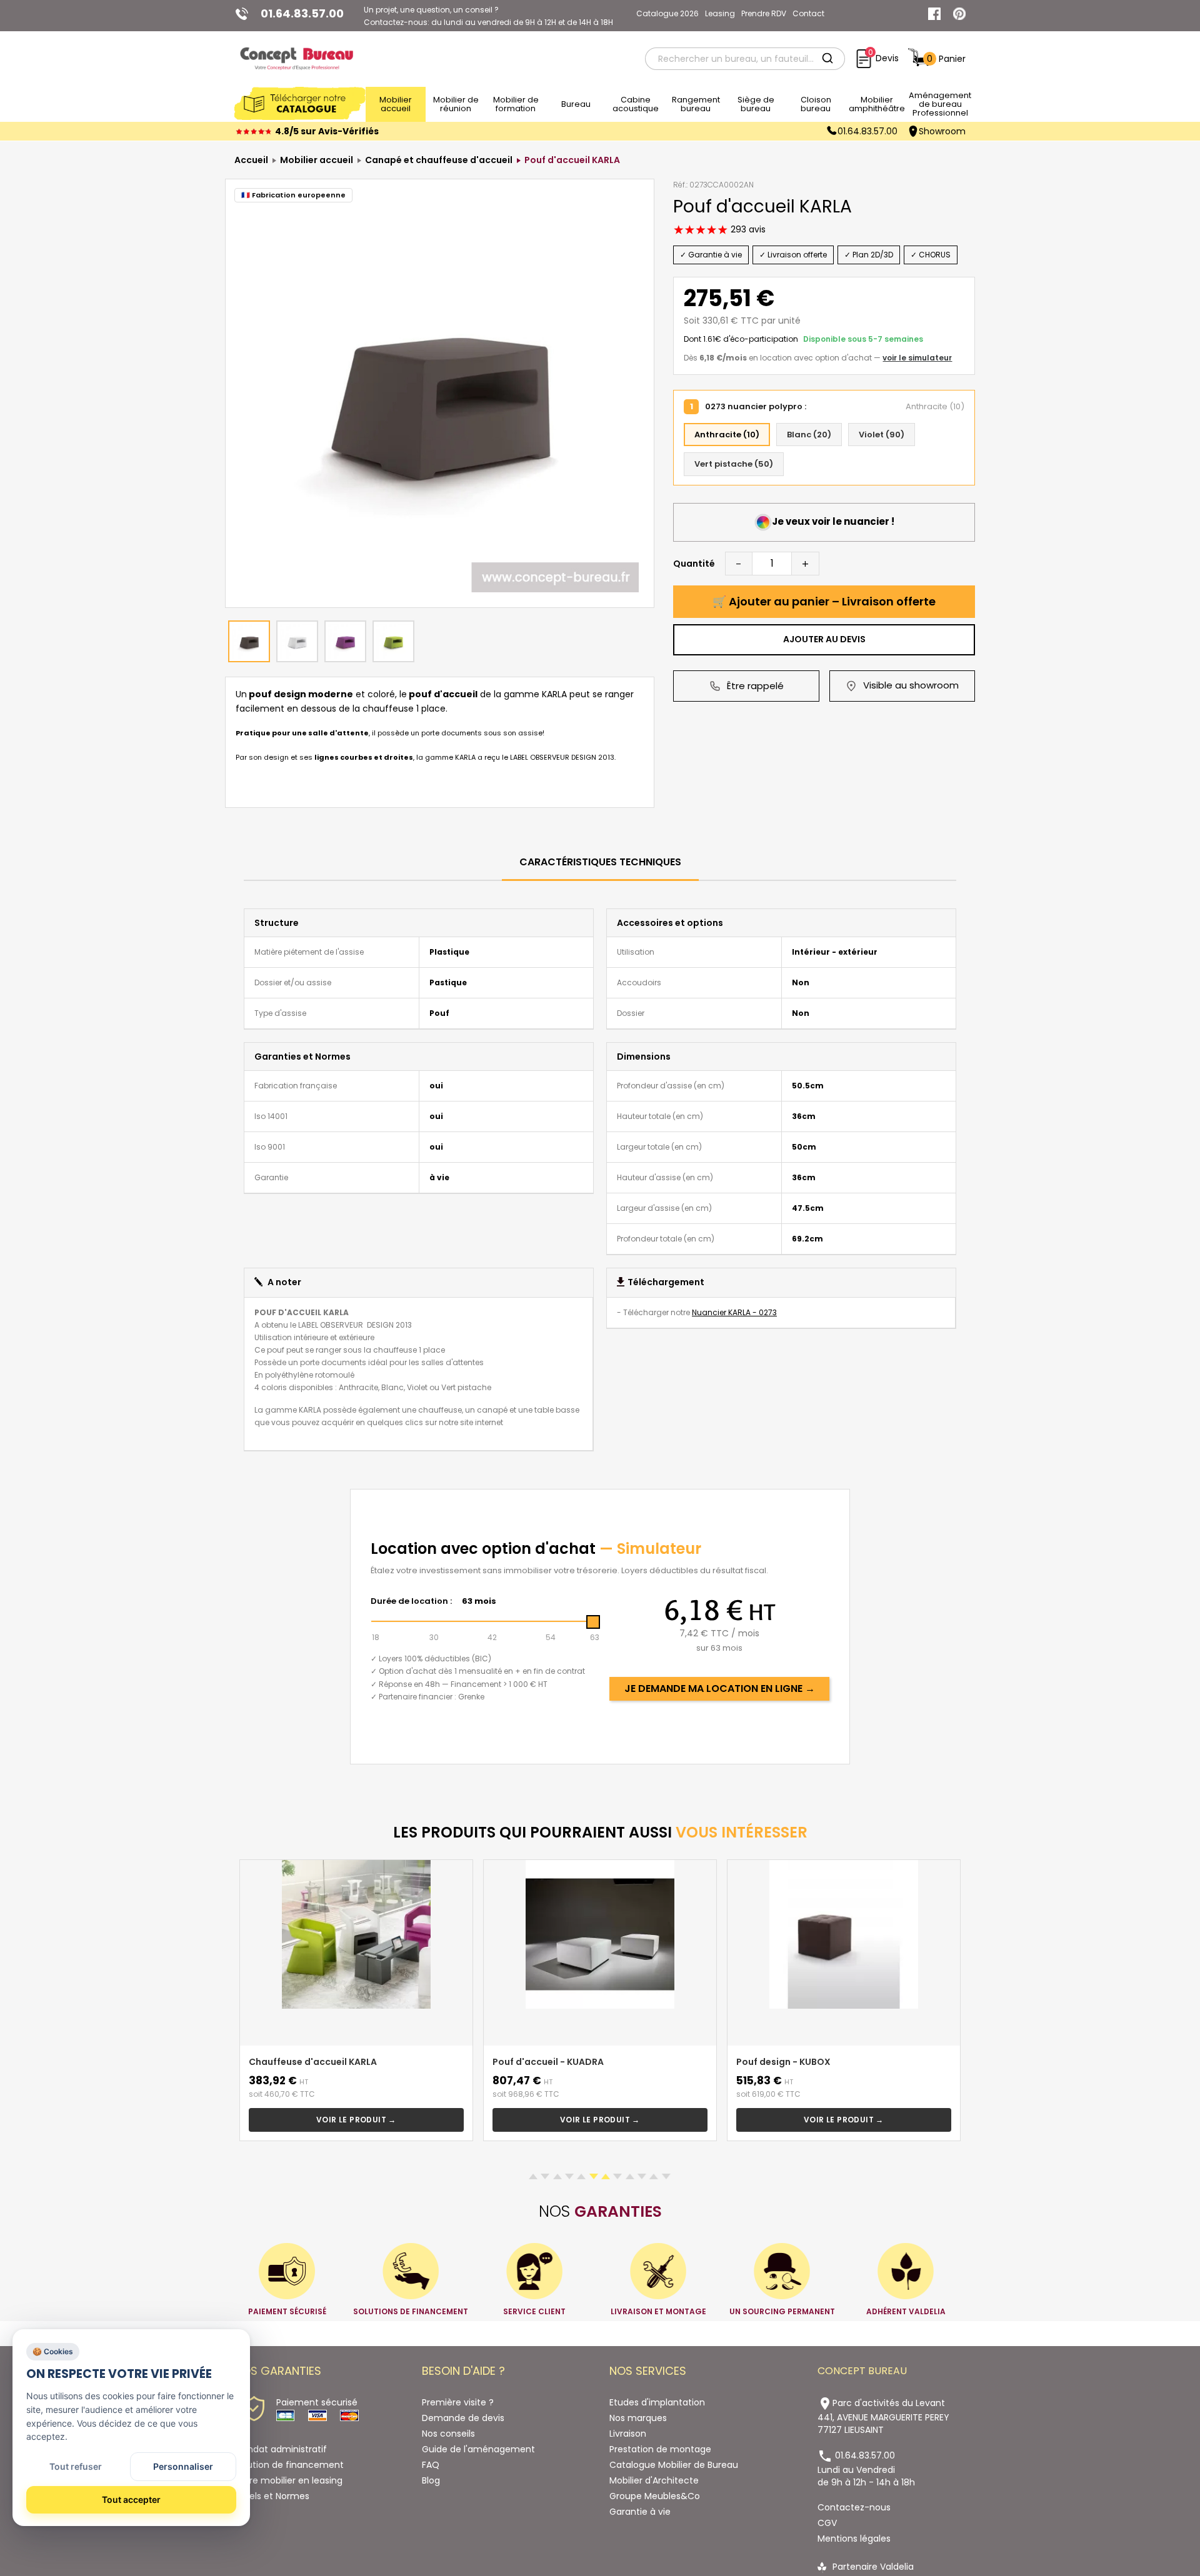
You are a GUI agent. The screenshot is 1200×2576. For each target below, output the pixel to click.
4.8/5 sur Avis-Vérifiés (327, 131)
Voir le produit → (356, 2120)
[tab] (600, 863)
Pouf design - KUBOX (783, 2062)
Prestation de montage (660, 2449)
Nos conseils (448, 2434)
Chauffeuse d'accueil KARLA (313, 2062)
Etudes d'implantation (657, 2402)
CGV (827, 2523)
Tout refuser (76, 2466)
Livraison (628, 2434)
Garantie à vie (640, 2512)
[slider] (593, 1622)
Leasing (720, 13)
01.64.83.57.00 (867, 131)
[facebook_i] (934, 14)
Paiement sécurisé (317, 2402)
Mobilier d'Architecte (654, 2480)
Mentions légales (854, 2539)
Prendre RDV (764, 13)
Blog (431, 2480)
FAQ (431, 2465)
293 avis (747, 229)
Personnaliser (183, 2466)
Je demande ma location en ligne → (720, 1688)
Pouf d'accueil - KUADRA (548, 2062)
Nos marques (638, 2418)
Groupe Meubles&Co (655, 2496)
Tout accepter (131, 2499)
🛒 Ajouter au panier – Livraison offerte (824, 601)
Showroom (942, 131)
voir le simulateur (917, 358)
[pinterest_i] (959, 14)
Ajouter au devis (824, 639)
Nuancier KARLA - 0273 (734, 1312)
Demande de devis (463, 2418)
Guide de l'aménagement (478, 2449)
